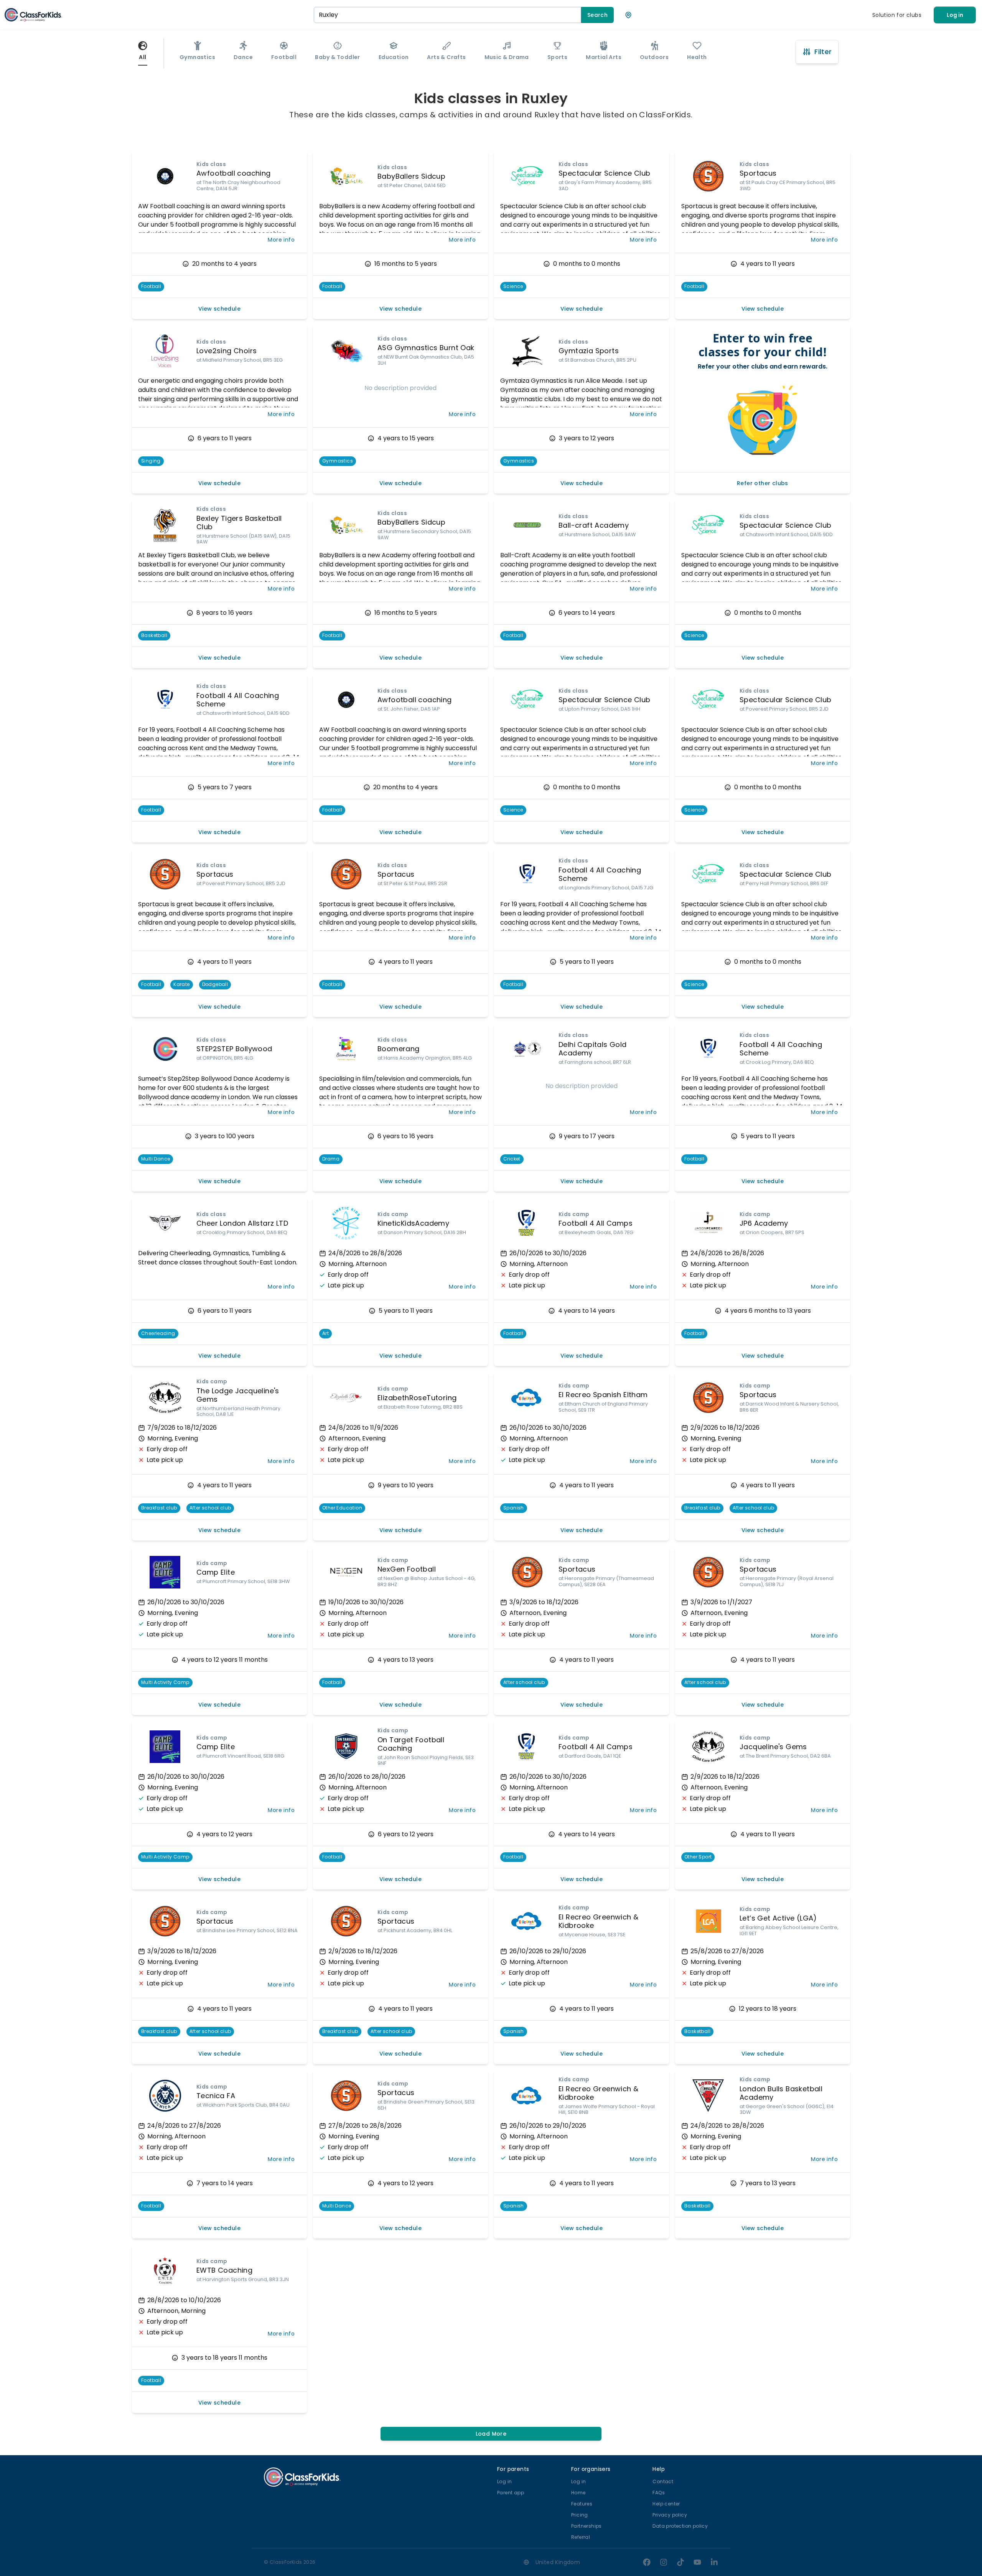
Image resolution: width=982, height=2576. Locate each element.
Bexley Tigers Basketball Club (239, 523)
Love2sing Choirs (227, 351)
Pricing (580, 2515)
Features (582, 2504)
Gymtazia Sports (589, 351)
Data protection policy (680, 2526)
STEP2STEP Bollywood (234, 1049)
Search (597, 15)
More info (281, 240)
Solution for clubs (897, 15)
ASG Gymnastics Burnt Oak (426, 348)
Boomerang (399, 1049)
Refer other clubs (763, 483)
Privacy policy (670, 2515)
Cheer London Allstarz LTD (242, 1223)
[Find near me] (628, 15)
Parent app (511, 2493)
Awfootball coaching (234, 173)
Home (578, 2493)
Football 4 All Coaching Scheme (238, 700)
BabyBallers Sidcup (411, 176)
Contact (663, 2481)
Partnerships (587, 2526)
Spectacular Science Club (605, 173)
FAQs (659, 2493)
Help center (666, 2504)
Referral (581, 2537)
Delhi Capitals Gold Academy (593, 1049)
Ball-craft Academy (594, 525)
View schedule (219, 309)
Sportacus (758, 173)
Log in (955, 15)
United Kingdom (558, 2562)
